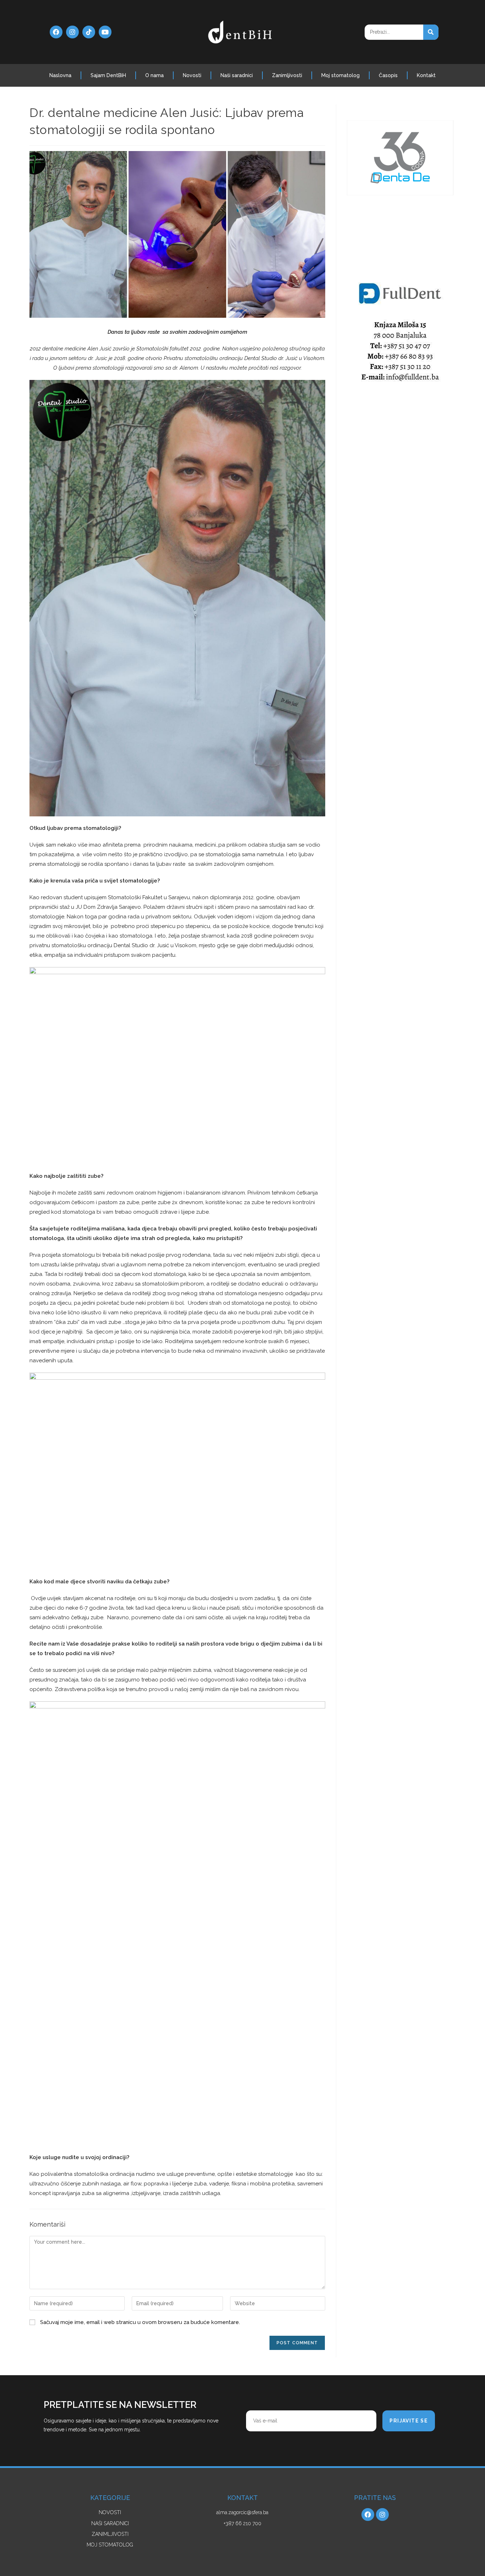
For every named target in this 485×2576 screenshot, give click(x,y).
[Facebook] (56, 32)
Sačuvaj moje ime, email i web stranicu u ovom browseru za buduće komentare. (140, 2322)
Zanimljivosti (287, 75)
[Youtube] (105, 32)
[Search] (431, 32)
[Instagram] (72, 32)
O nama (154, 75)
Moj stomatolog (340, 75)
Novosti (192, 75)
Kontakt (426, 75)
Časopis (388, 75)
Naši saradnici (237, 75)
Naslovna (60, 75)
